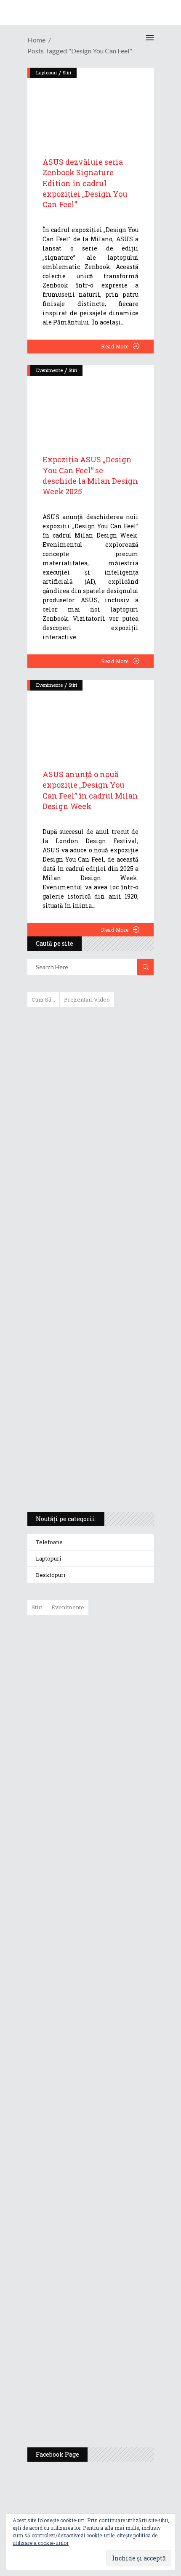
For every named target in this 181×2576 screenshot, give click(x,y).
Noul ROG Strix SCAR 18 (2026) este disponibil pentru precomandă (110, 1761)
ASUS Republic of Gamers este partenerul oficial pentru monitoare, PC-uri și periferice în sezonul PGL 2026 (115, 2107)
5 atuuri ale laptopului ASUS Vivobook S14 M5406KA (83, 1434)
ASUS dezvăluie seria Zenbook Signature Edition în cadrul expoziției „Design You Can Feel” (85, 183)
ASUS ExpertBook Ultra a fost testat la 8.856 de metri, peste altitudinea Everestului (114, 1822)
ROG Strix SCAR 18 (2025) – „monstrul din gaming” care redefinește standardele (81, 1474)
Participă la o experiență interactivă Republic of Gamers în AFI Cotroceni (109, 2275)
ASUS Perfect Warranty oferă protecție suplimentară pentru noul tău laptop (111, 1887)
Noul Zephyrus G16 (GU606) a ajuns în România (114, 1708)
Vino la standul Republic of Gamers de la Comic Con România (111, 2341)
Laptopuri (48, 1558)
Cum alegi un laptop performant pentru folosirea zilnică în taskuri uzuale (88, 1147)
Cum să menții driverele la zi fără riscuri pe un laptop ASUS (89, 1222)
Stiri (73, 370)
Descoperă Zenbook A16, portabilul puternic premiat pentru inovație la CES (81, 1262)
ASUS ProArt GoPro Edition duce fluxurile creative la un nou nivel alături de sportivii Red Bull (115, 1651)
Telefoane (49, 1542)
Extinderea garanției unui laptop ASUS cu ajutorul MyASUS (89, 1186)
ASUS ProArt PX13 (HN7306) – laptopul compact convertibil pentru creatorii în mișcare (83, 1395)
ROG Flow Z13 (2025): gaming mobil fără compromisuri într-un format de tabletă (89, 1350)
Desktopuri (51, 1575)
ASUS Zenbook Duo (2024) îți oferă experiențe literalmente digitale (90, 1027)
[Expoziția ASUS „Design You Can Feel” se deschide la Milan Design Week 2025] (90, 401)
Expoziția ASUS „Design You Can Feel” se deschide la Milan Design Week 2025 (90, 475)
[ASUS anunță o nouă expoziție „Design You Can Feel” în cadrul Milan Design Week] (90, 716)
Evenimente (49, 370)
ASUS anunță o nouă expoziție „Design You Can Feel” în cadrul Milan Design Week (90, 790)
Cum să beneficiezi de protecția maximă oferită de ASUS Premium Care (90, 1102)
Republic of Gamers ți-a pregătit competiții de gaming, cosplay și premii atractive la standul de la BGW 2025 (115, 2194)
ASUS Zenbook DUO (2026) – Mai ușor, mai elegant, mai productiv (114, 1948)
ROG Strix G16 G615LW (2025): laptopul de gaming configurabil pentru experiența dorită (88, 1306)
